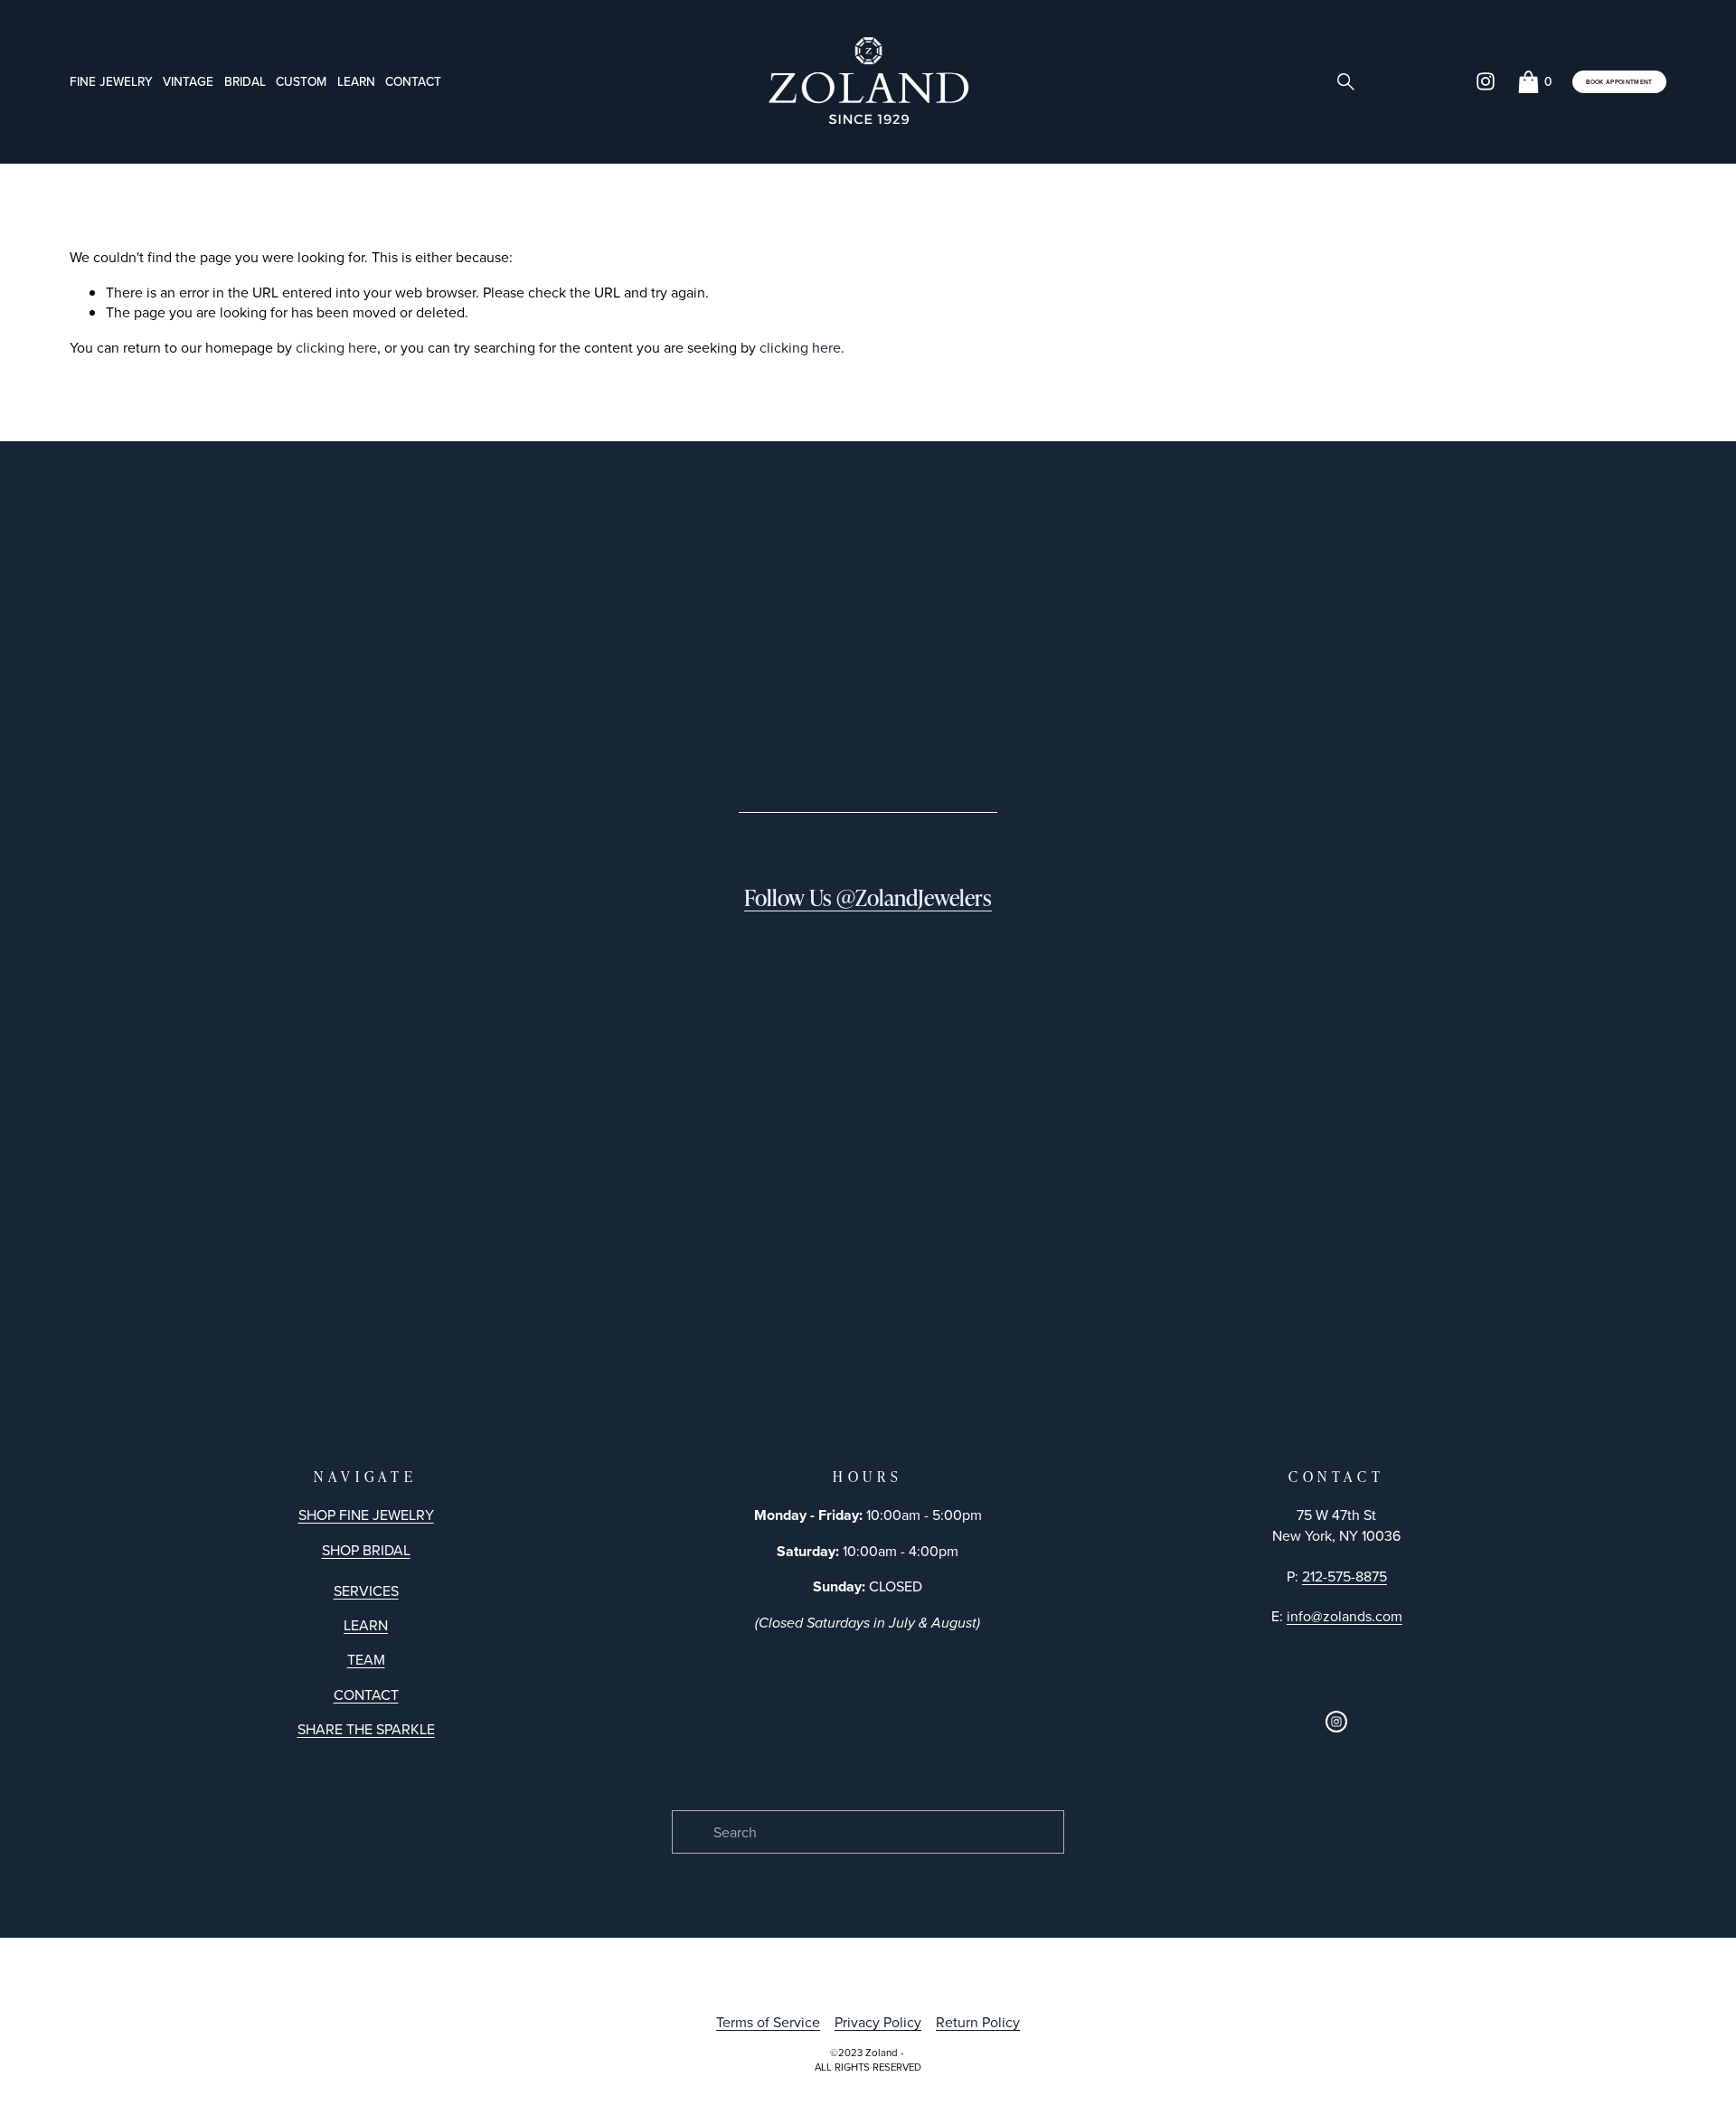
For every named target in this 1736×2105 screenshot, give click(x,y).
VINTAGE (188, 81)
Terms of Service (768, 2022)
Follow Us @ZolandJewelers (868, 897)
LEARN (366, 1625)
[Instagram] (1486, 81)
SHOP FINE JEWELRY (366, 1515)
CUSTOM (301, 81)
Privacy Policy (878, 2022)
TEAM (366, 1659)
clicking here (336, 347)
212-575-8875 (1344, 1576)
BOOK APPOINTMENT (1619, 82)
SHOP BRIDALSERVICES (366, 1570)
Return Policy (978, 2022)
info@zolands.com (1344, 1616)
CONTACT (413, 81)
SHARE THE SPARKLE (366, 1729)
